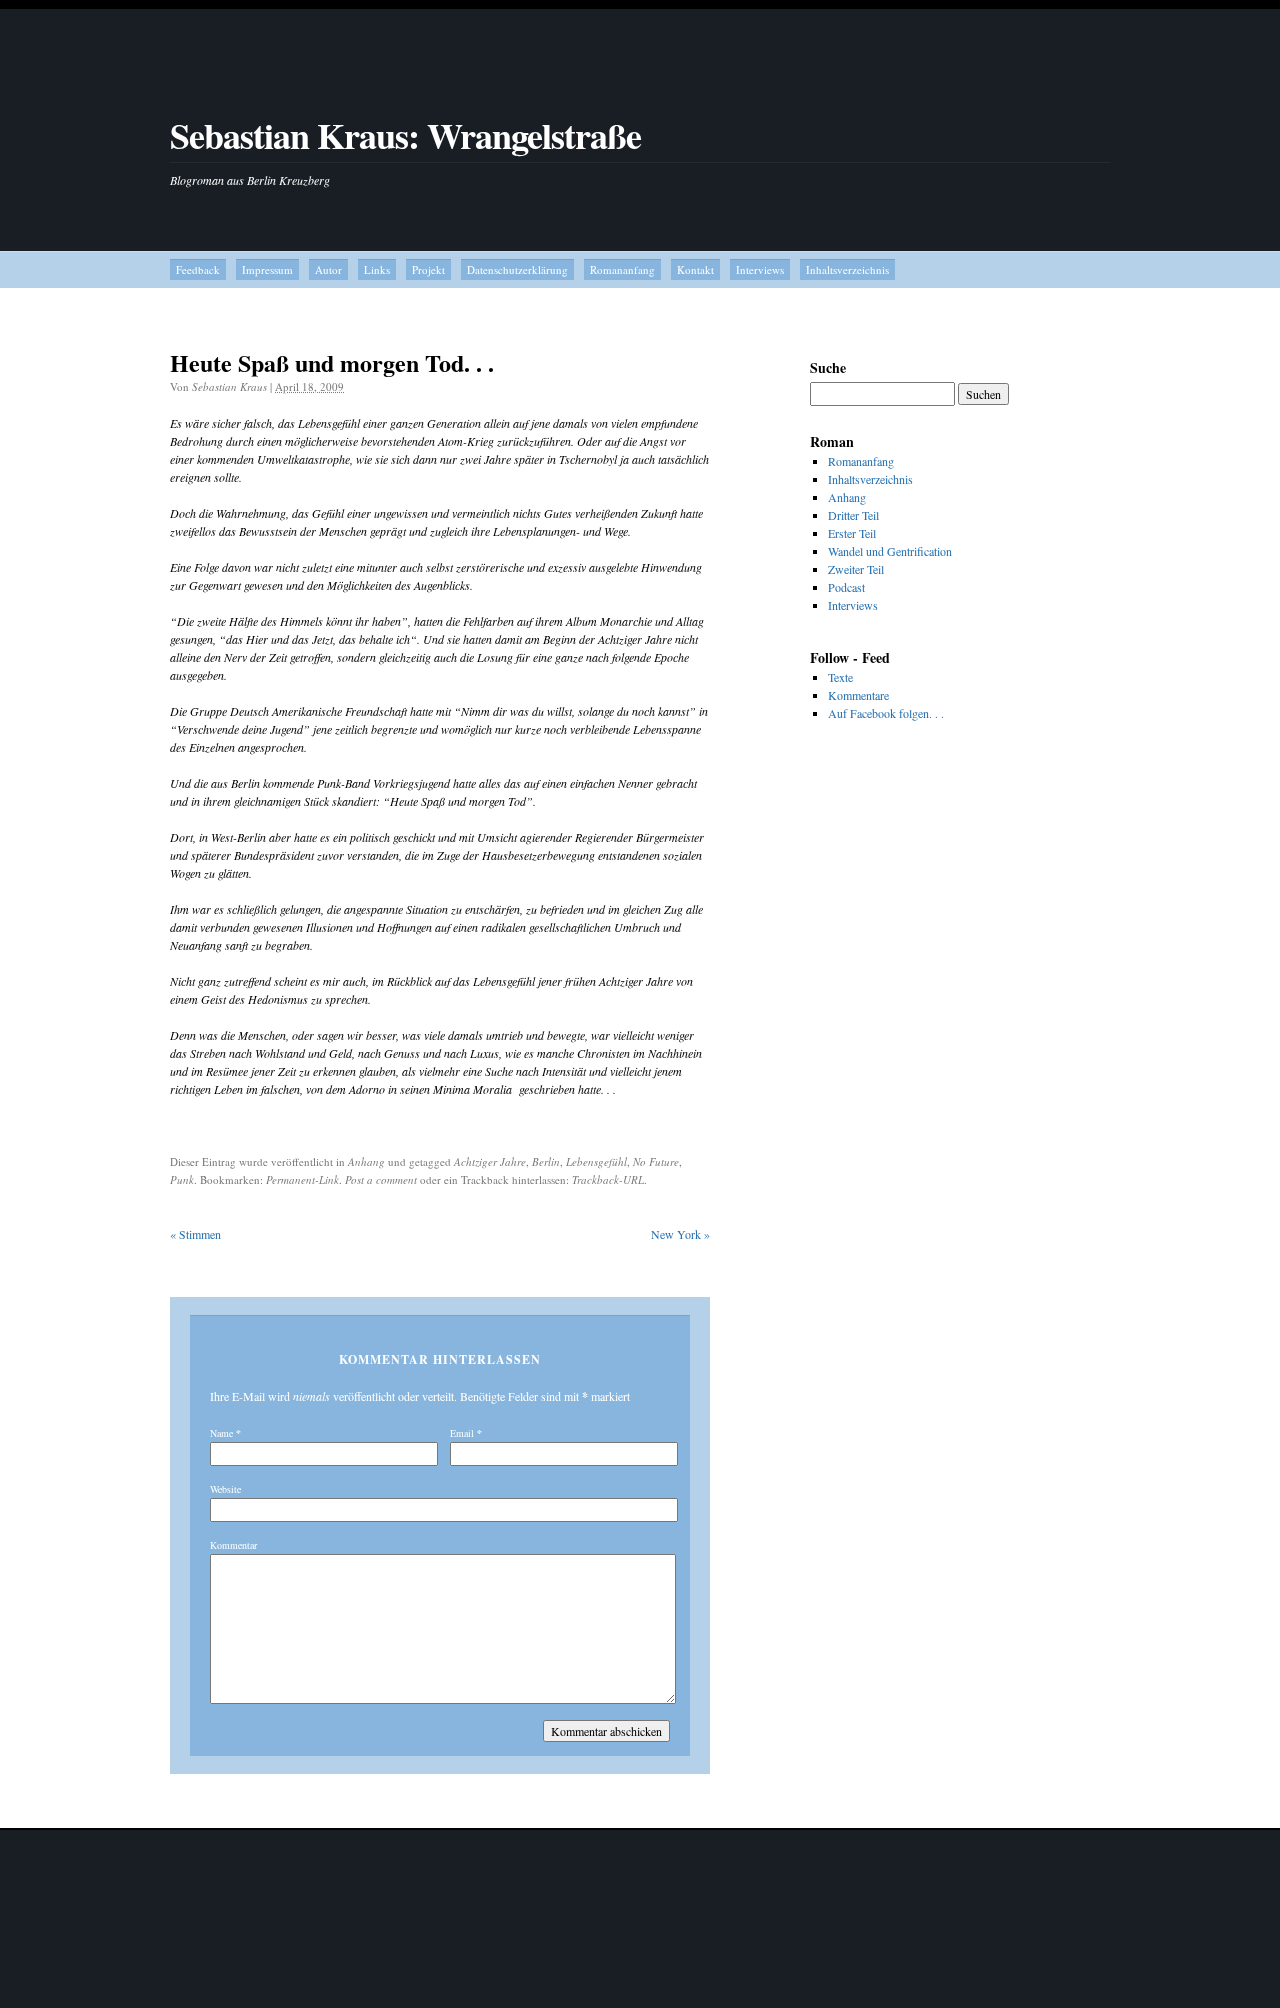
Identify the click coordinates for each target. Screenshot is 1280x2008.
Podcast (846, 587)
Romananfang (622, 269)
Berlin (546, 1161)
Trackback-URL (608, 1179)
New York (680, 1234)
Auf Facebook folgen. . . (886, 713)
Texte (840, 677)
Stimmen (195, 1234)
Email (462, 1433)
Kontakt (695, 269)
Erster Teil (852, 533)
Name (221, 1433)
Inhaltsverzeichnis (847, 269)
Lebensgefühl (596, 1161)
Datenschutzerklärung (517, 269)
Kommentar (233, 1545)
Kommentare (858, 695)
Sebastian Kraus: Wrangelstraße (405, 135)
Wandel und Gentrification (890, 551)
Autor (328, 269)
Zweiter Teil (856, 569)
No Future (656, 1161)
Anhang (366, 1161)
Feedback (198, 269)
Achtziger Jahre (490, 1161)
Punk (182, 1179)
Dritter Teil (853, 515)
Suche (828, 367)
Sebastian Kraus (229, 386)
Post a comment (381, 1179)
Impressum (267, 269)
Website (225, 1489)
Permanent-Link (302, 1179)
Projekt (428, 269)
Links (377, 269)
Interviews (760, 269)
